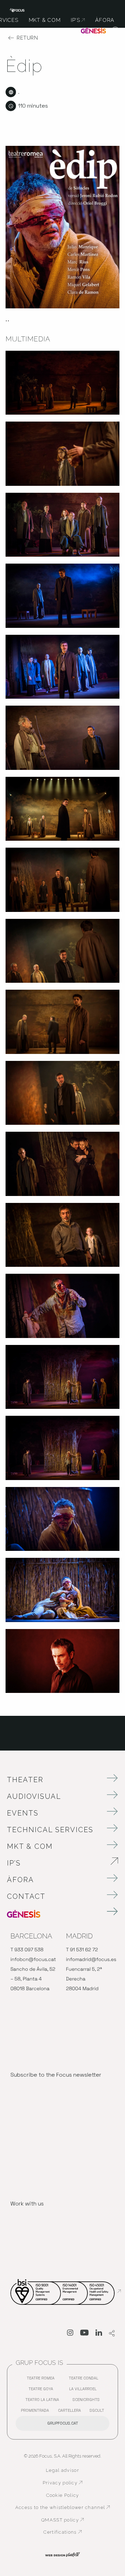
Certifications (77, 2532)
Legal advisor (62, 2470)
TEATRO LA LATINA (44, 2401)
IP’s (53, 1863)
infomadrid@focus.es (91, 1960)
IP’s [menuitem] (78, 20)
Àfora (20, 1880)
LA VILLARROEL (85, 2390)
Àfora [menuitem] (105, 20)
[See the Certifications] (66, 2291)
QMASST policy (76, 2520)
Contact (26, 1896)
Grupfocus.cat (63, 2423)
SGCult (97, 2410)
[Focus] (17, 10)
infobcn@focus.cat (33, 1960)
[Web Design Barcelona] (62, 2554)
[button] (115, 31)
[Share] (112, 2334)
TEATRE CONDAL (85, 2380)
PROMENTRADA (37, 2412)
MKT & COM (30, 1846)
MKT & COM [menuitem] (45, 20)
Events (23, 1813)
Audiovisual (34, 1796)
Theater (25, 1780)
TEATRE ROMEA (42, 2380)
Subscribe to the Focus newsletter (56, 2075)
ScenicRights (88, 2401)
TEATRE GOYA (43, 2390)
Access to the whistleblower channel (63, 2508)
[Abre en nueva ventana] (70, 2334)
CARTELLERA (71, 2412)
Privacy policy (76, 2483)
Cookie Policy (63, 2495)
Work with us (27, 2204)
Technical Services (50, 1830)
